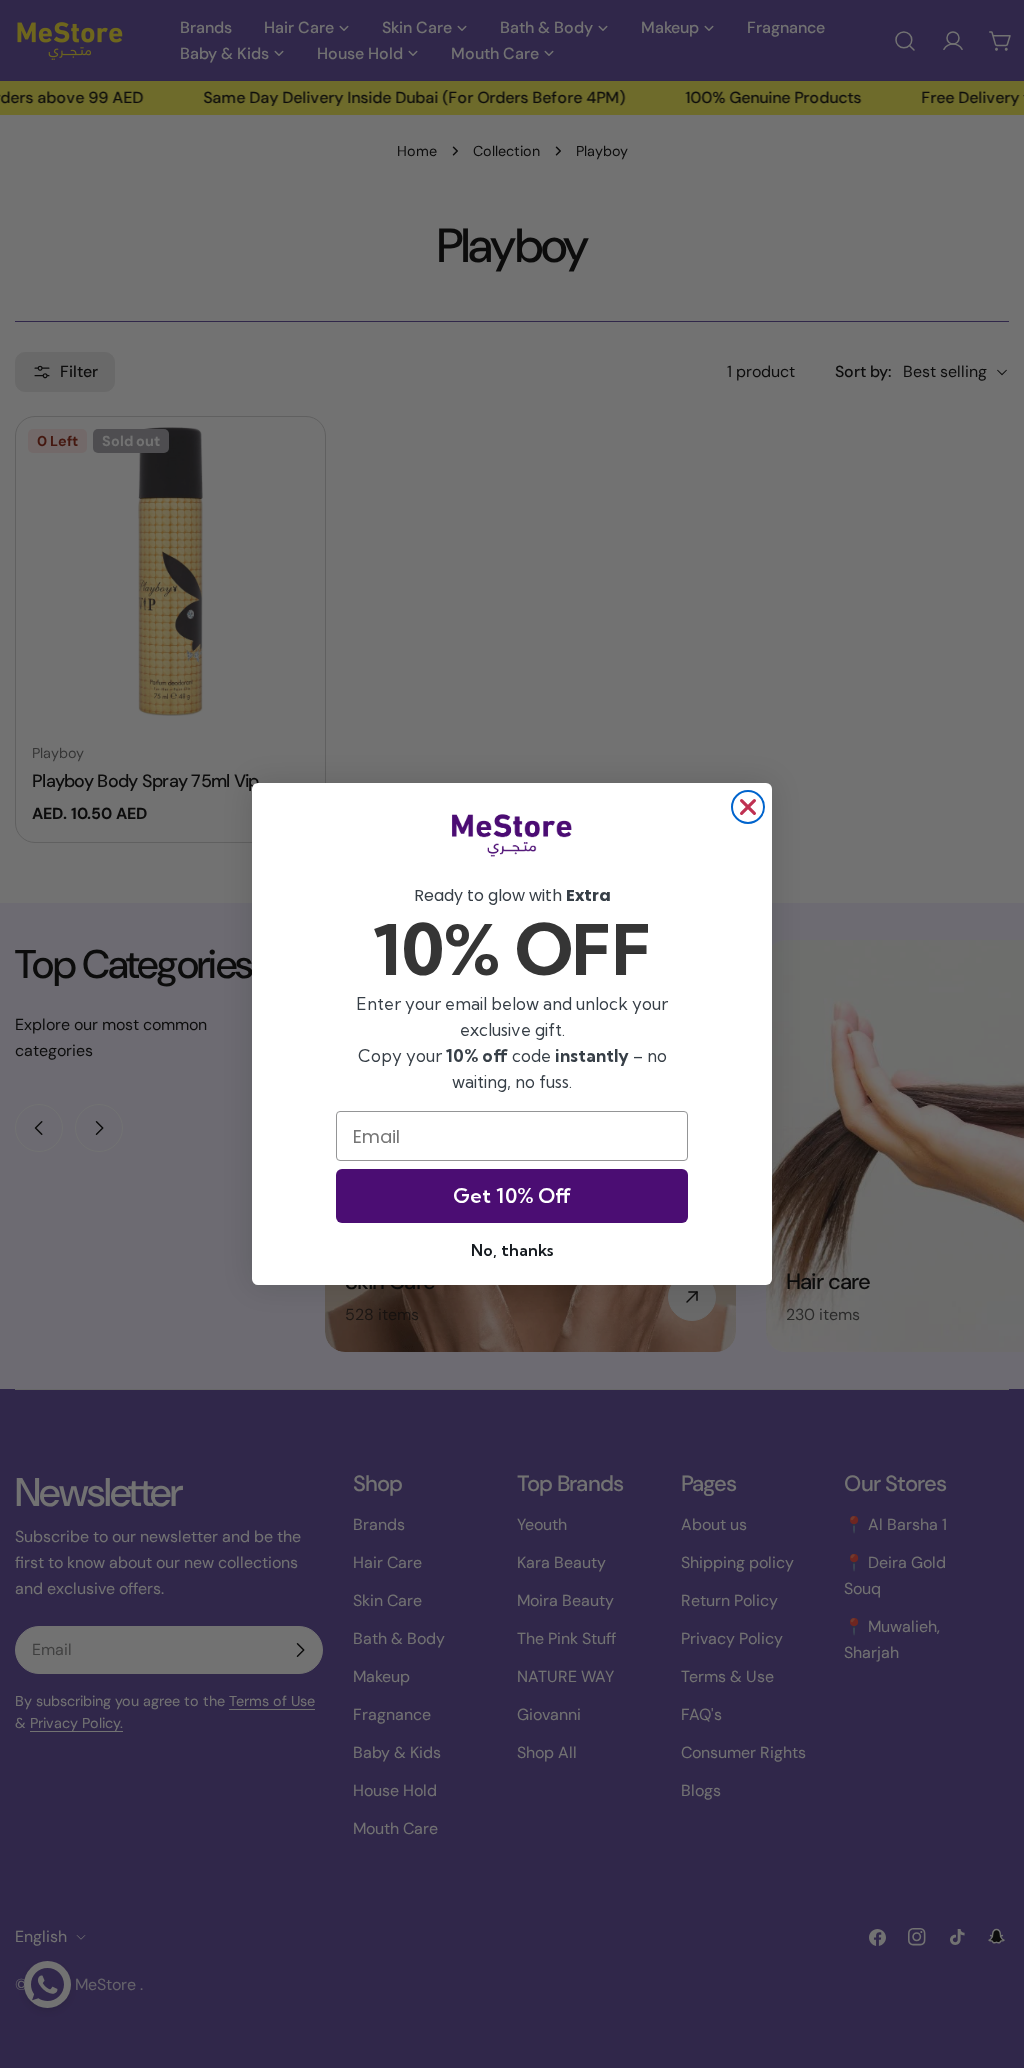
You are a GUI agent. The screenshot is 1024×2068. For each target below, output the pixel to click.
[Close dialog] (748, 807)
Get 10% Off (512, 1195)
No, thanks (512, 1250)
